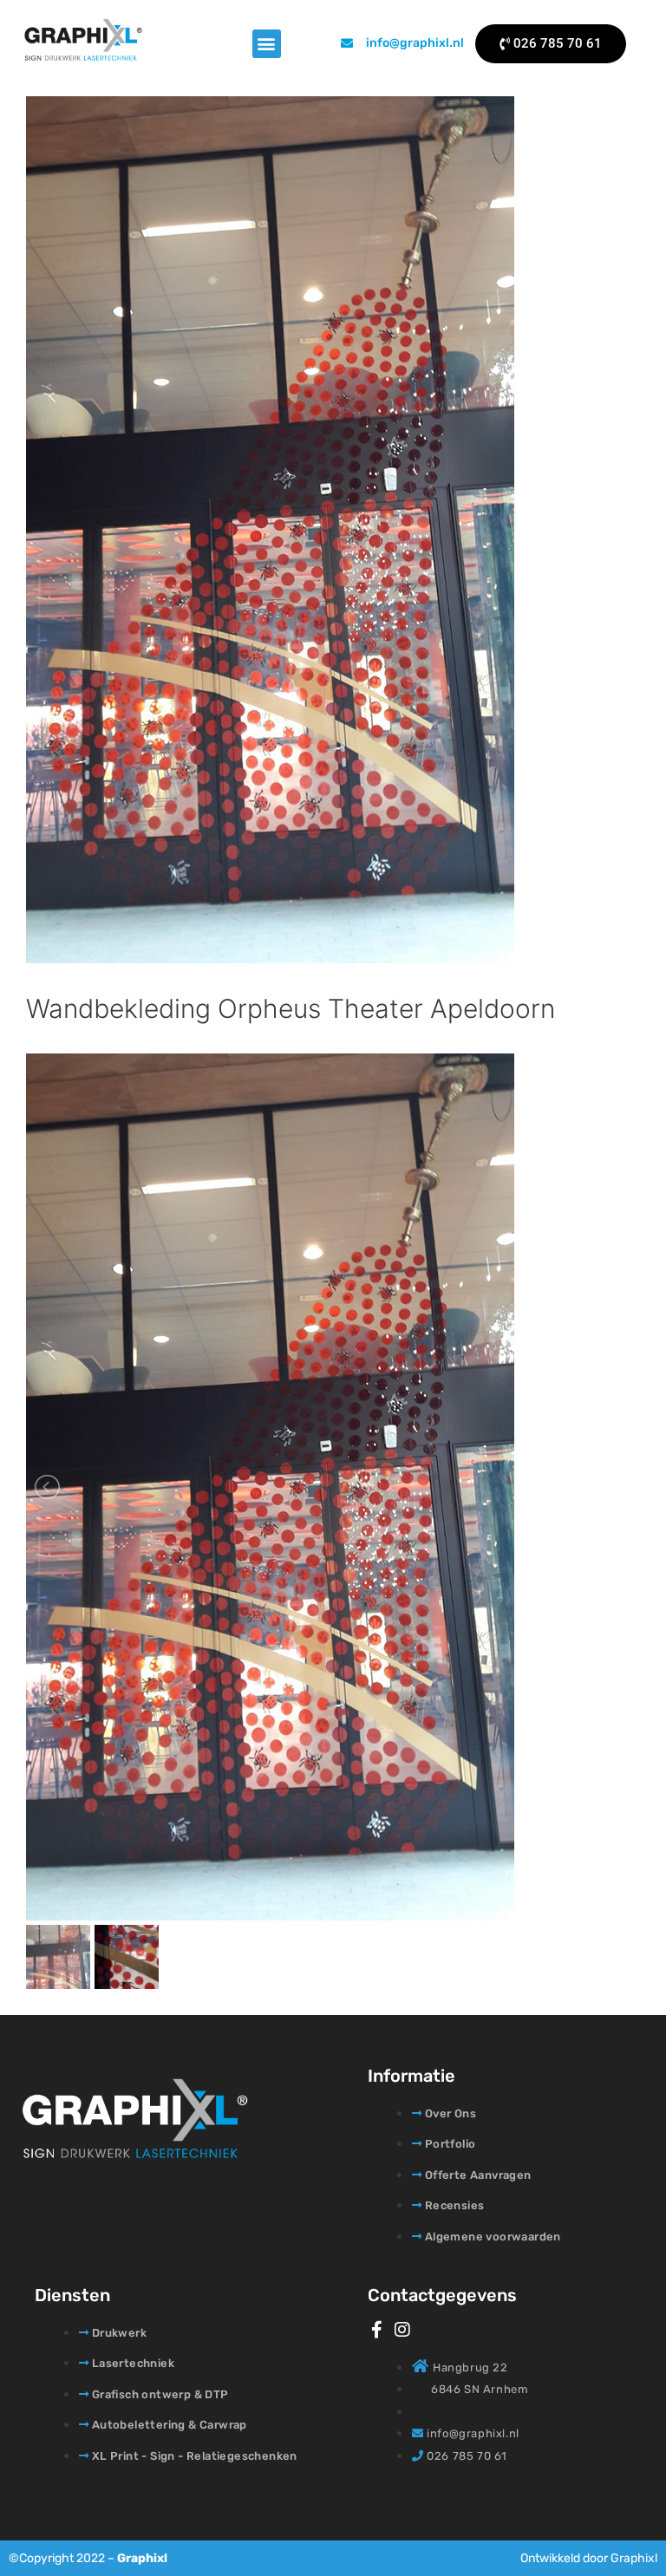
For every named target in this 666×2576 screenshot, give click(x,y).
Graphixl (142, 2558)
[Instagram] (402, 2330)
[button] (267, 44)
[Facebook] (376, 2330)
